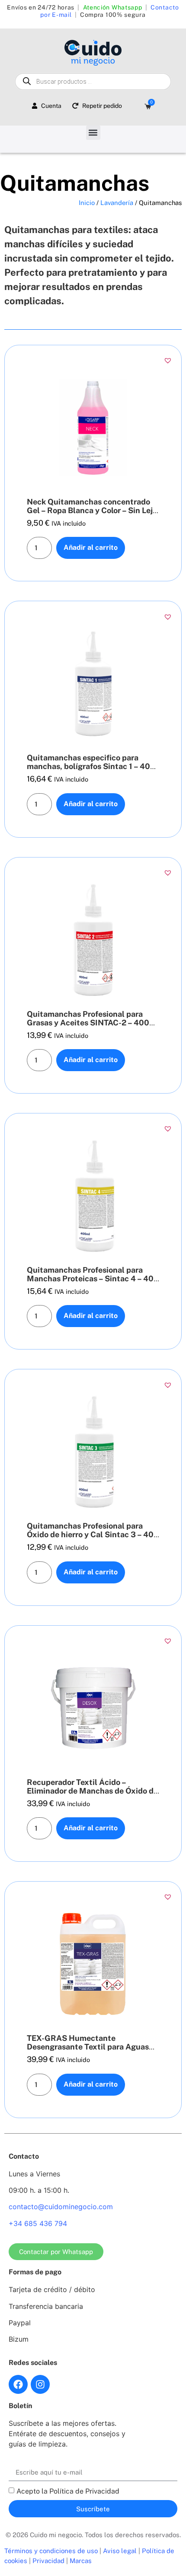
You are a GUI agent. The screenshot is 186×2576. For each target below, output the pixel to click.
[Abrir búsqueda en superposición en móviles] (93, 82)
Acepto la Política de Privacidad (68, 2491)
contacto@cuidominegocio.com (61, 2207)
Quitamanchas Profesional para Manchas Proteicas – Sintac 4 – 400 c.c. (93, 1279)
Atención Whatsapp (113, 7)
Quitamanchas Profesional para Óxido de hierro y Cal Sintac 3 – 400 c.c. (93, 1534)
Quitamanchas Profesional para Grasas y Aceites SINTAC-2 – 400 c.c (88, 1023)
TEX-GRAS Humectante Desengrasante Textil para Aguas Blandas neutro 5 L (88, 2047)
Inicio (87, 203)
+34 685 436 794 (38, 2223)
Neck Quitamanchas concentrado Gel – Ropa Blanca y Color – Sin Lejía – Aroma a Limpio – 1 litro (93, 510)
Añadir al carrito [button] (91, 547)
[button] (93, 133)
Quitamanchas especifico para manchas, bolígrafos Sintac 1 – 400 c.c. (91, 766)
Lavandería (117, 203)
